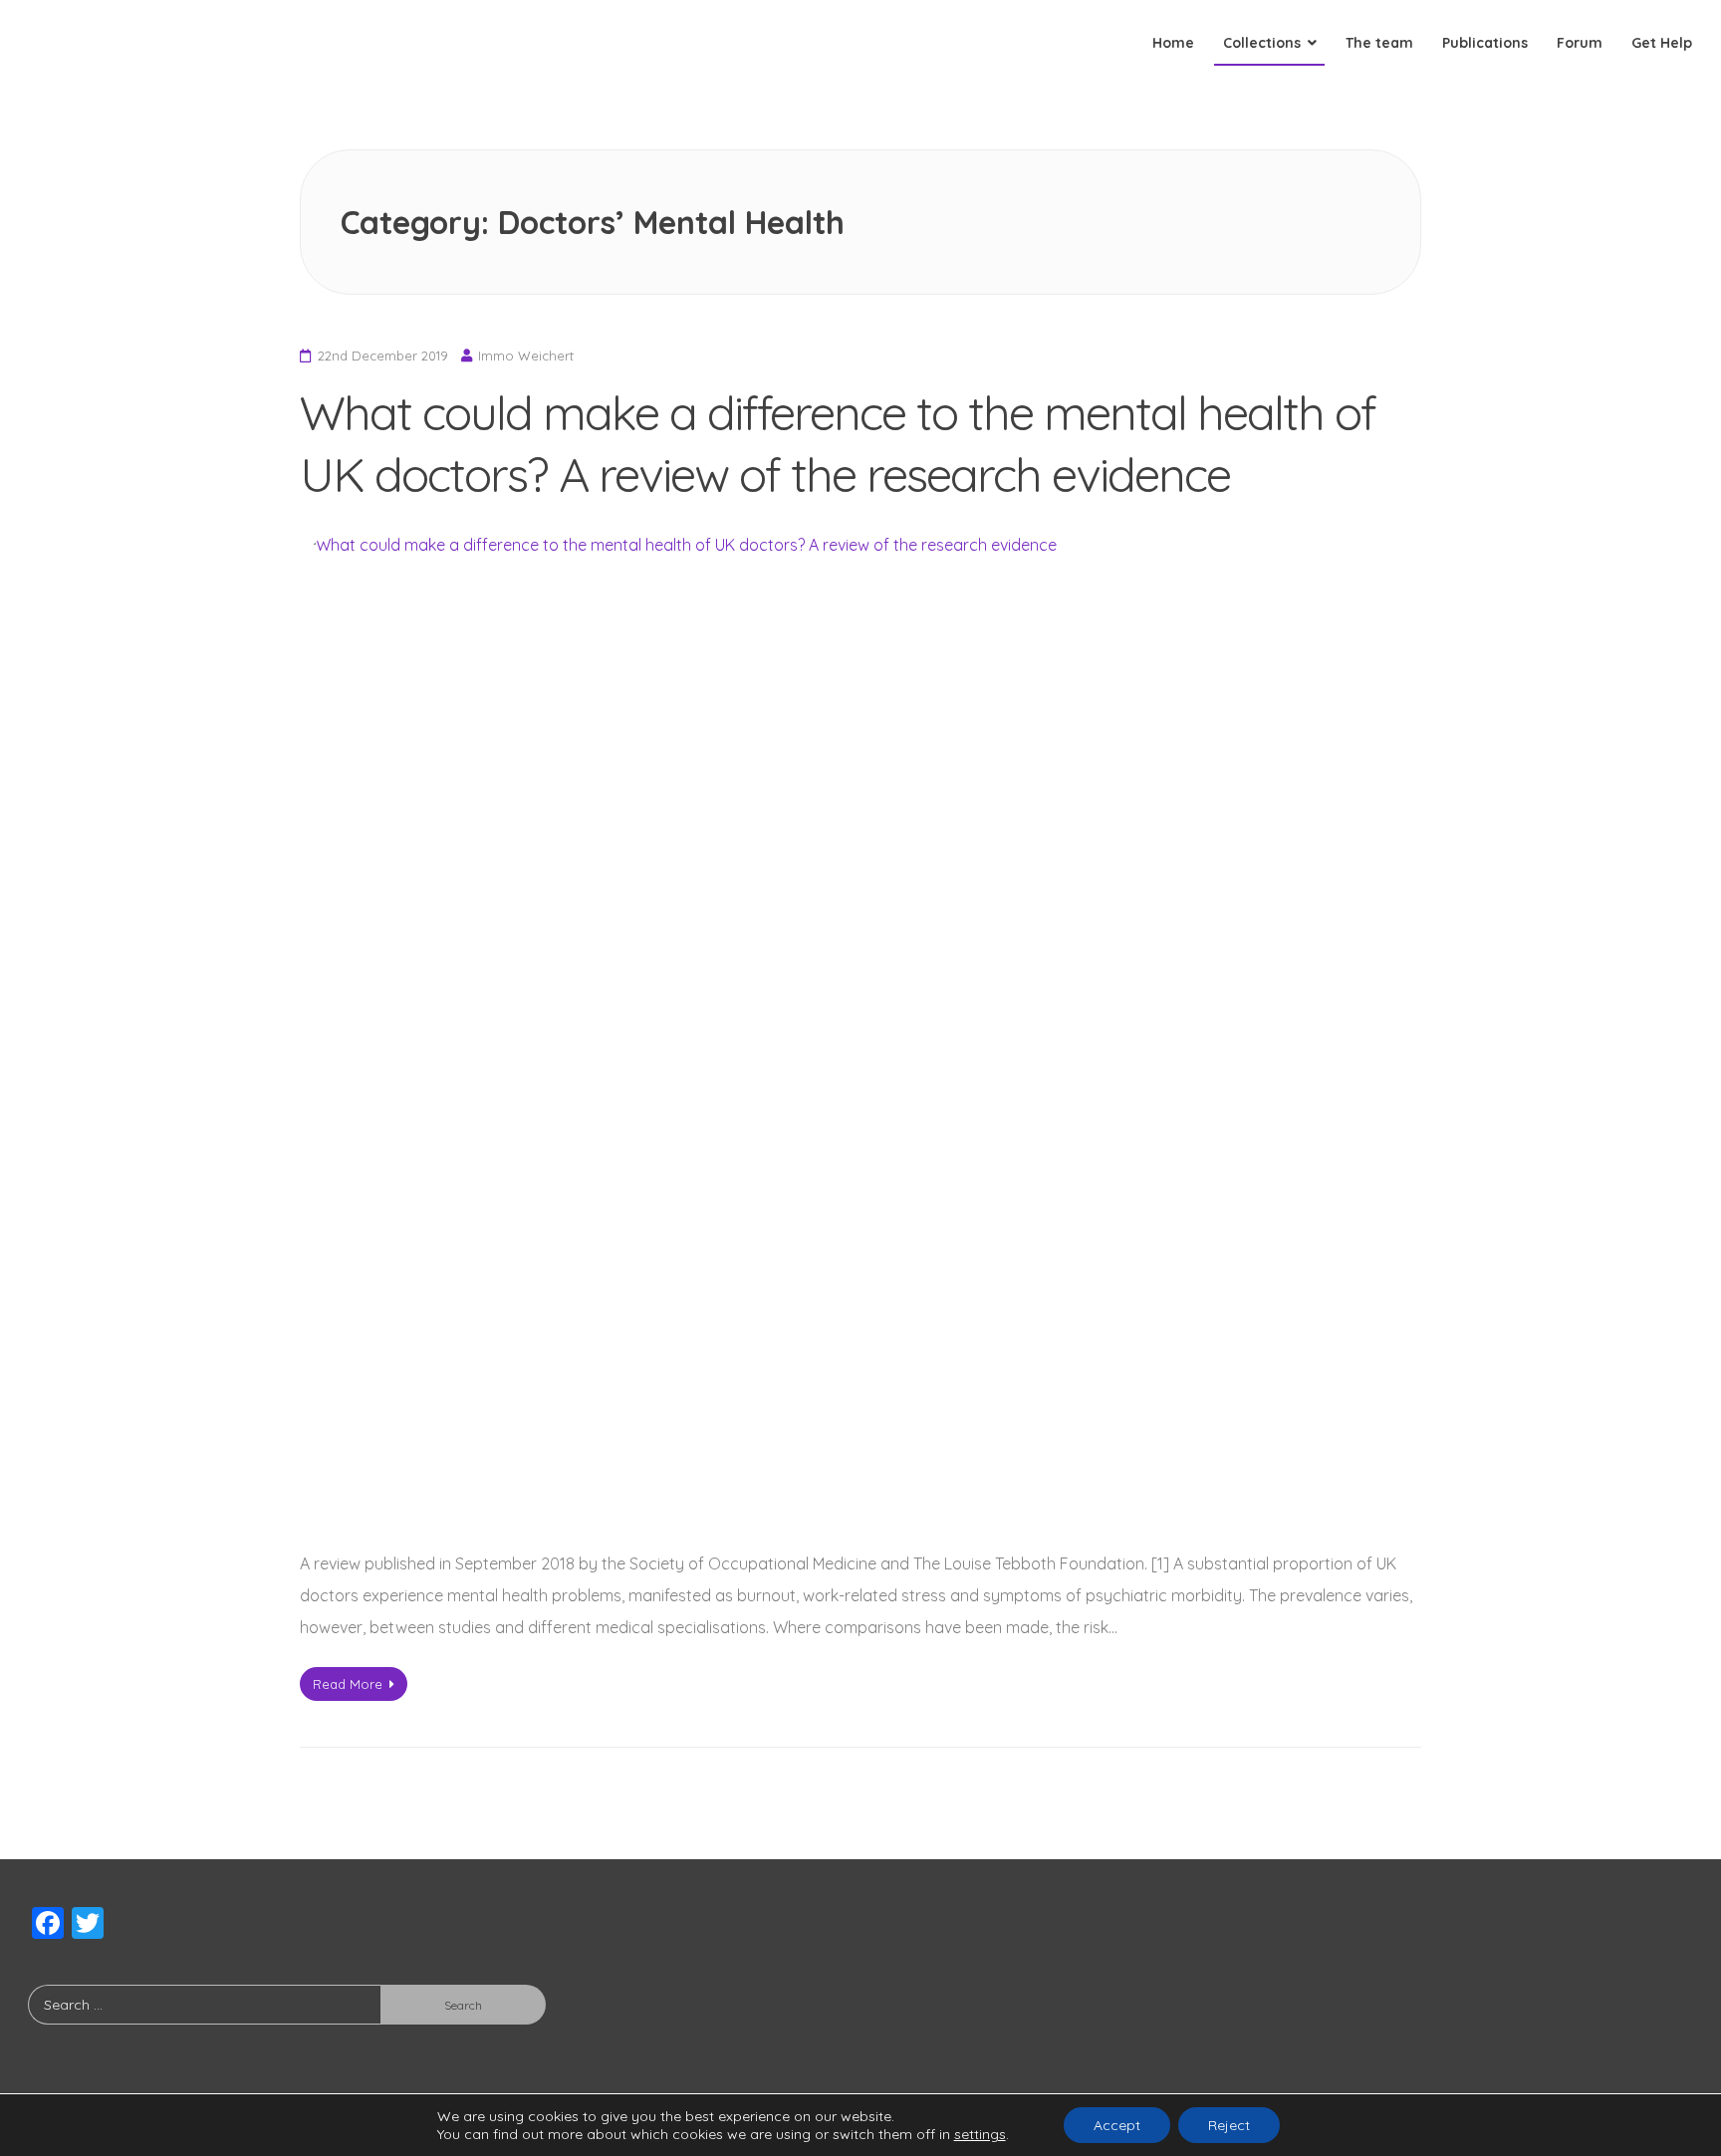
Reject (1229, 2125)
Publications (1485, 43)
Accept (1117, 2125)
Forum (1580, 43)
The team (1379, 43)
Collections (1262, 43)
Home (1173, 43)
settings (980, 2134)
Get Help (1662, 43)
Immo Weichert (526, 356)
